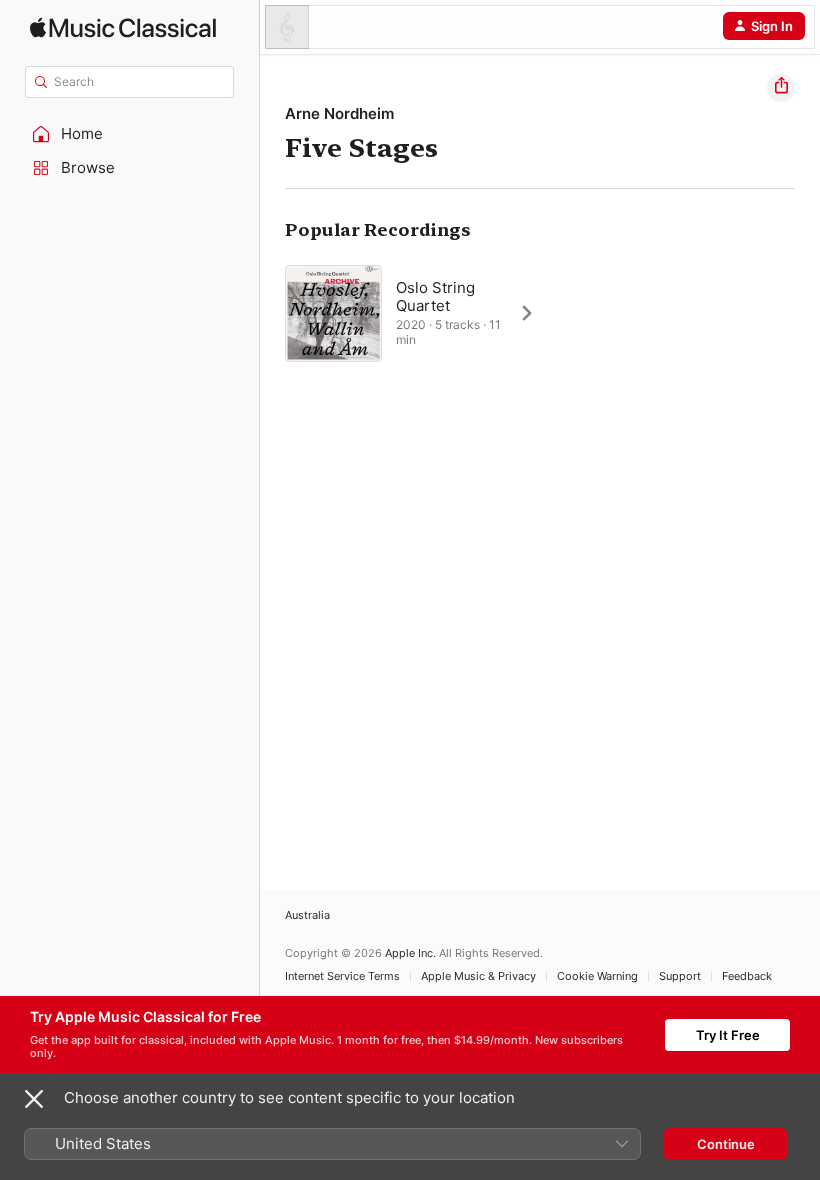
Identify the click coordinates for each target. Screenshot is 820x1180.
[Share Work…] (781, 88)
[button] (130, 134)
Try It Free (728, 1035)
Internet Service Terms (342, 976)
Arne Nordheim (339, 113)
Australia (307, 915)
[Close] (34, 1099)
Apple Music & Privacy (478, 976)
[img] (123, 27)
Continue (726, 1144)
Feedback (747, 976)
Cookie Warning (597, 976)
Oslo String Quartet (435, 296)
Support (680, 976)
